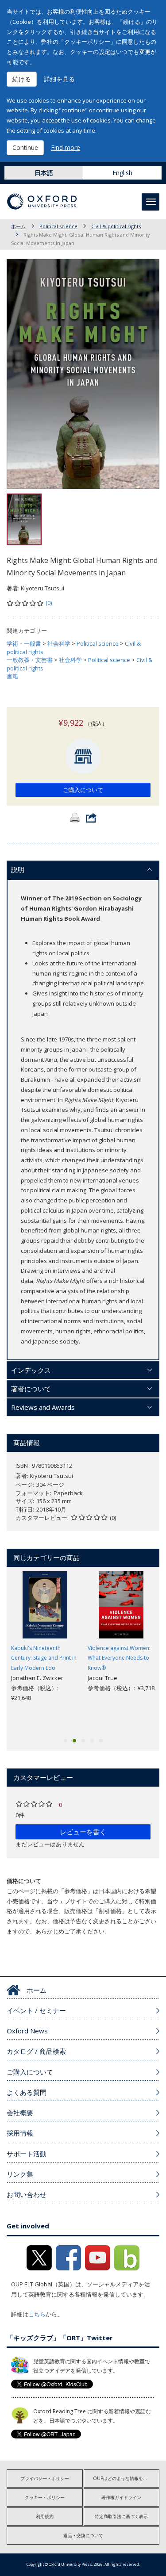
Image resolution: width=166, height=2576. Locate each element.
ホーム (18, 226)
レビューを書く (83, 1832)
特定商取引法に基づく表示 (121, 2516)
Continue (25, 147)
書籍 (12, 676)
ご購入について (83, 790)
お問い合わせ (27, 2194)
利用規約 (45, 2516)
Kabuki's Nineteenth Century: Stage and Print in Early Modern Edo (44, 1658)
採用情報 (20, 2133)
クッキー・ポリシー (45, 2497)
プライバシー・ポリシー (45, 2478)
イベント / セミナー (36, 2010)
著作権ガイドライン (121, 2497)
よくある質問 (27, 2092)
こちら (37, 2314)
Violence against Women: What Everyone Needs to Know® (119, 1658)
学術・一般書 (24, 643)
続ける (22, 79)
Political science (58, 226)
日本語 (44, 173)
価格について (24, 1881)
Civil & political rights (116, 226)
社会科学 (59, 643)
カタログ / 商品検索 (36, 2051)
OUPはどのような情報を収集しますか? (126, 2478)
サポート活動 (27, 2154)
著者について (31, 1389)
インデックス (31, 1370)
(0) (49, 603)
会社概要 (20, 2113)
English (122, 173)
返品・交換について (83, 2535)
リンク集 (20, 2174)
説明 (18, 869)
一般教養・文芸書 (30, 660)
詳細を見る (59, 79)
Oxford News (27, 2031)
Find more (66, 147)
